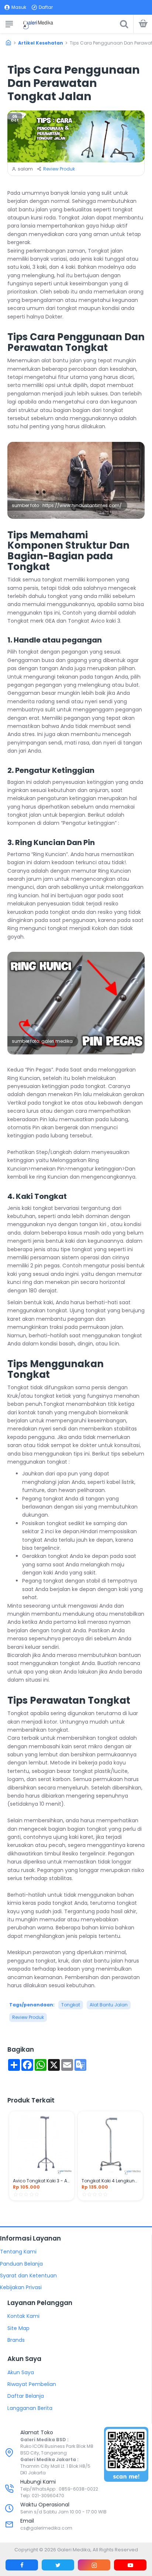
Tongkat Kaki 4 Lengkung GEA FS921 (110, 2181)
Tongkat (71, 2005)
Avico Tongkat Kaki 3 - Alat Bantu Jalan (42, 2181)
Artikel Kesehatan (41, 43)
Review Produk (59, 169)
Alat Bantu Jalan (109, 2005)
